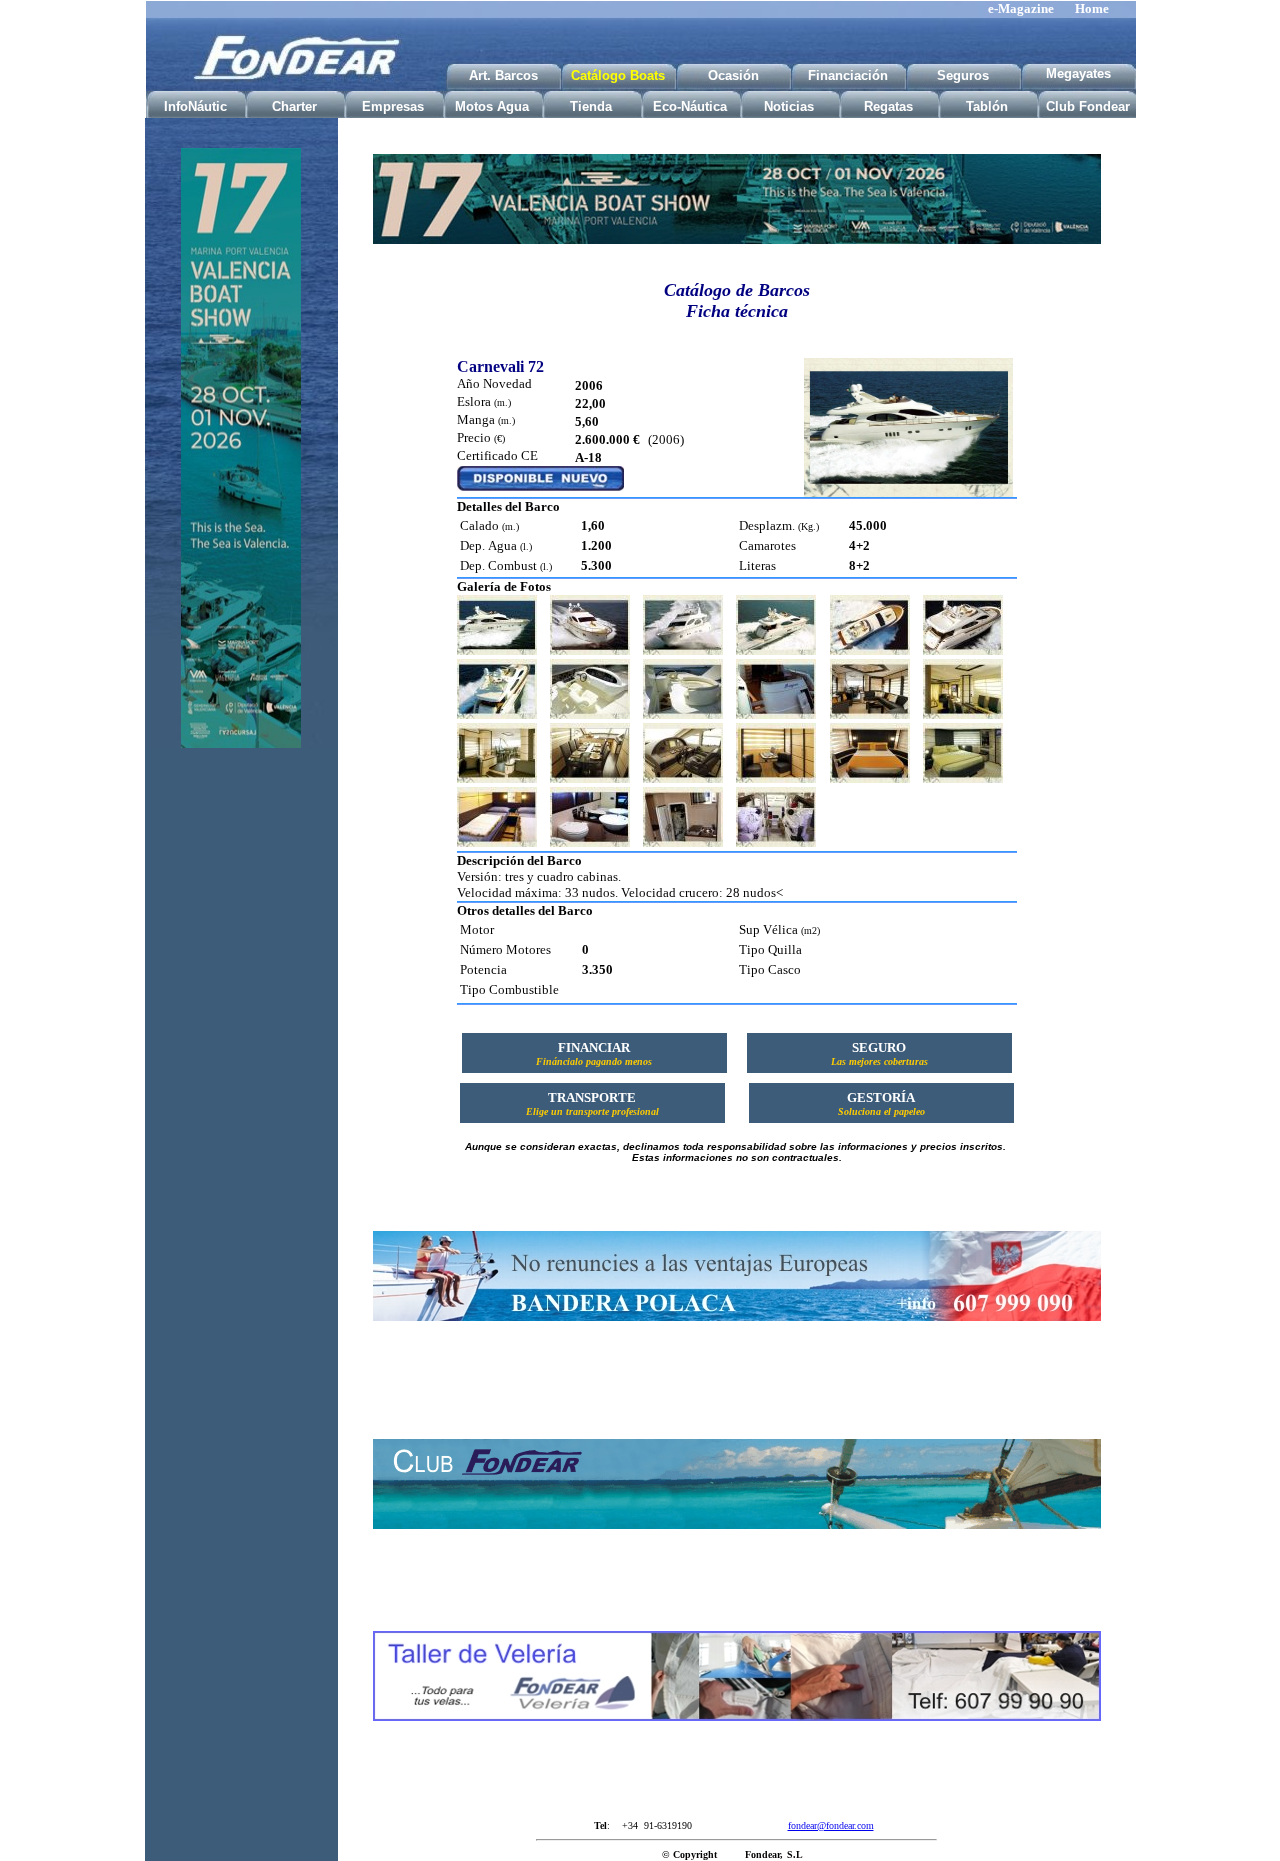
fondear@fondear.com (831, 1825)
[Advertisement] (241, 1078)
